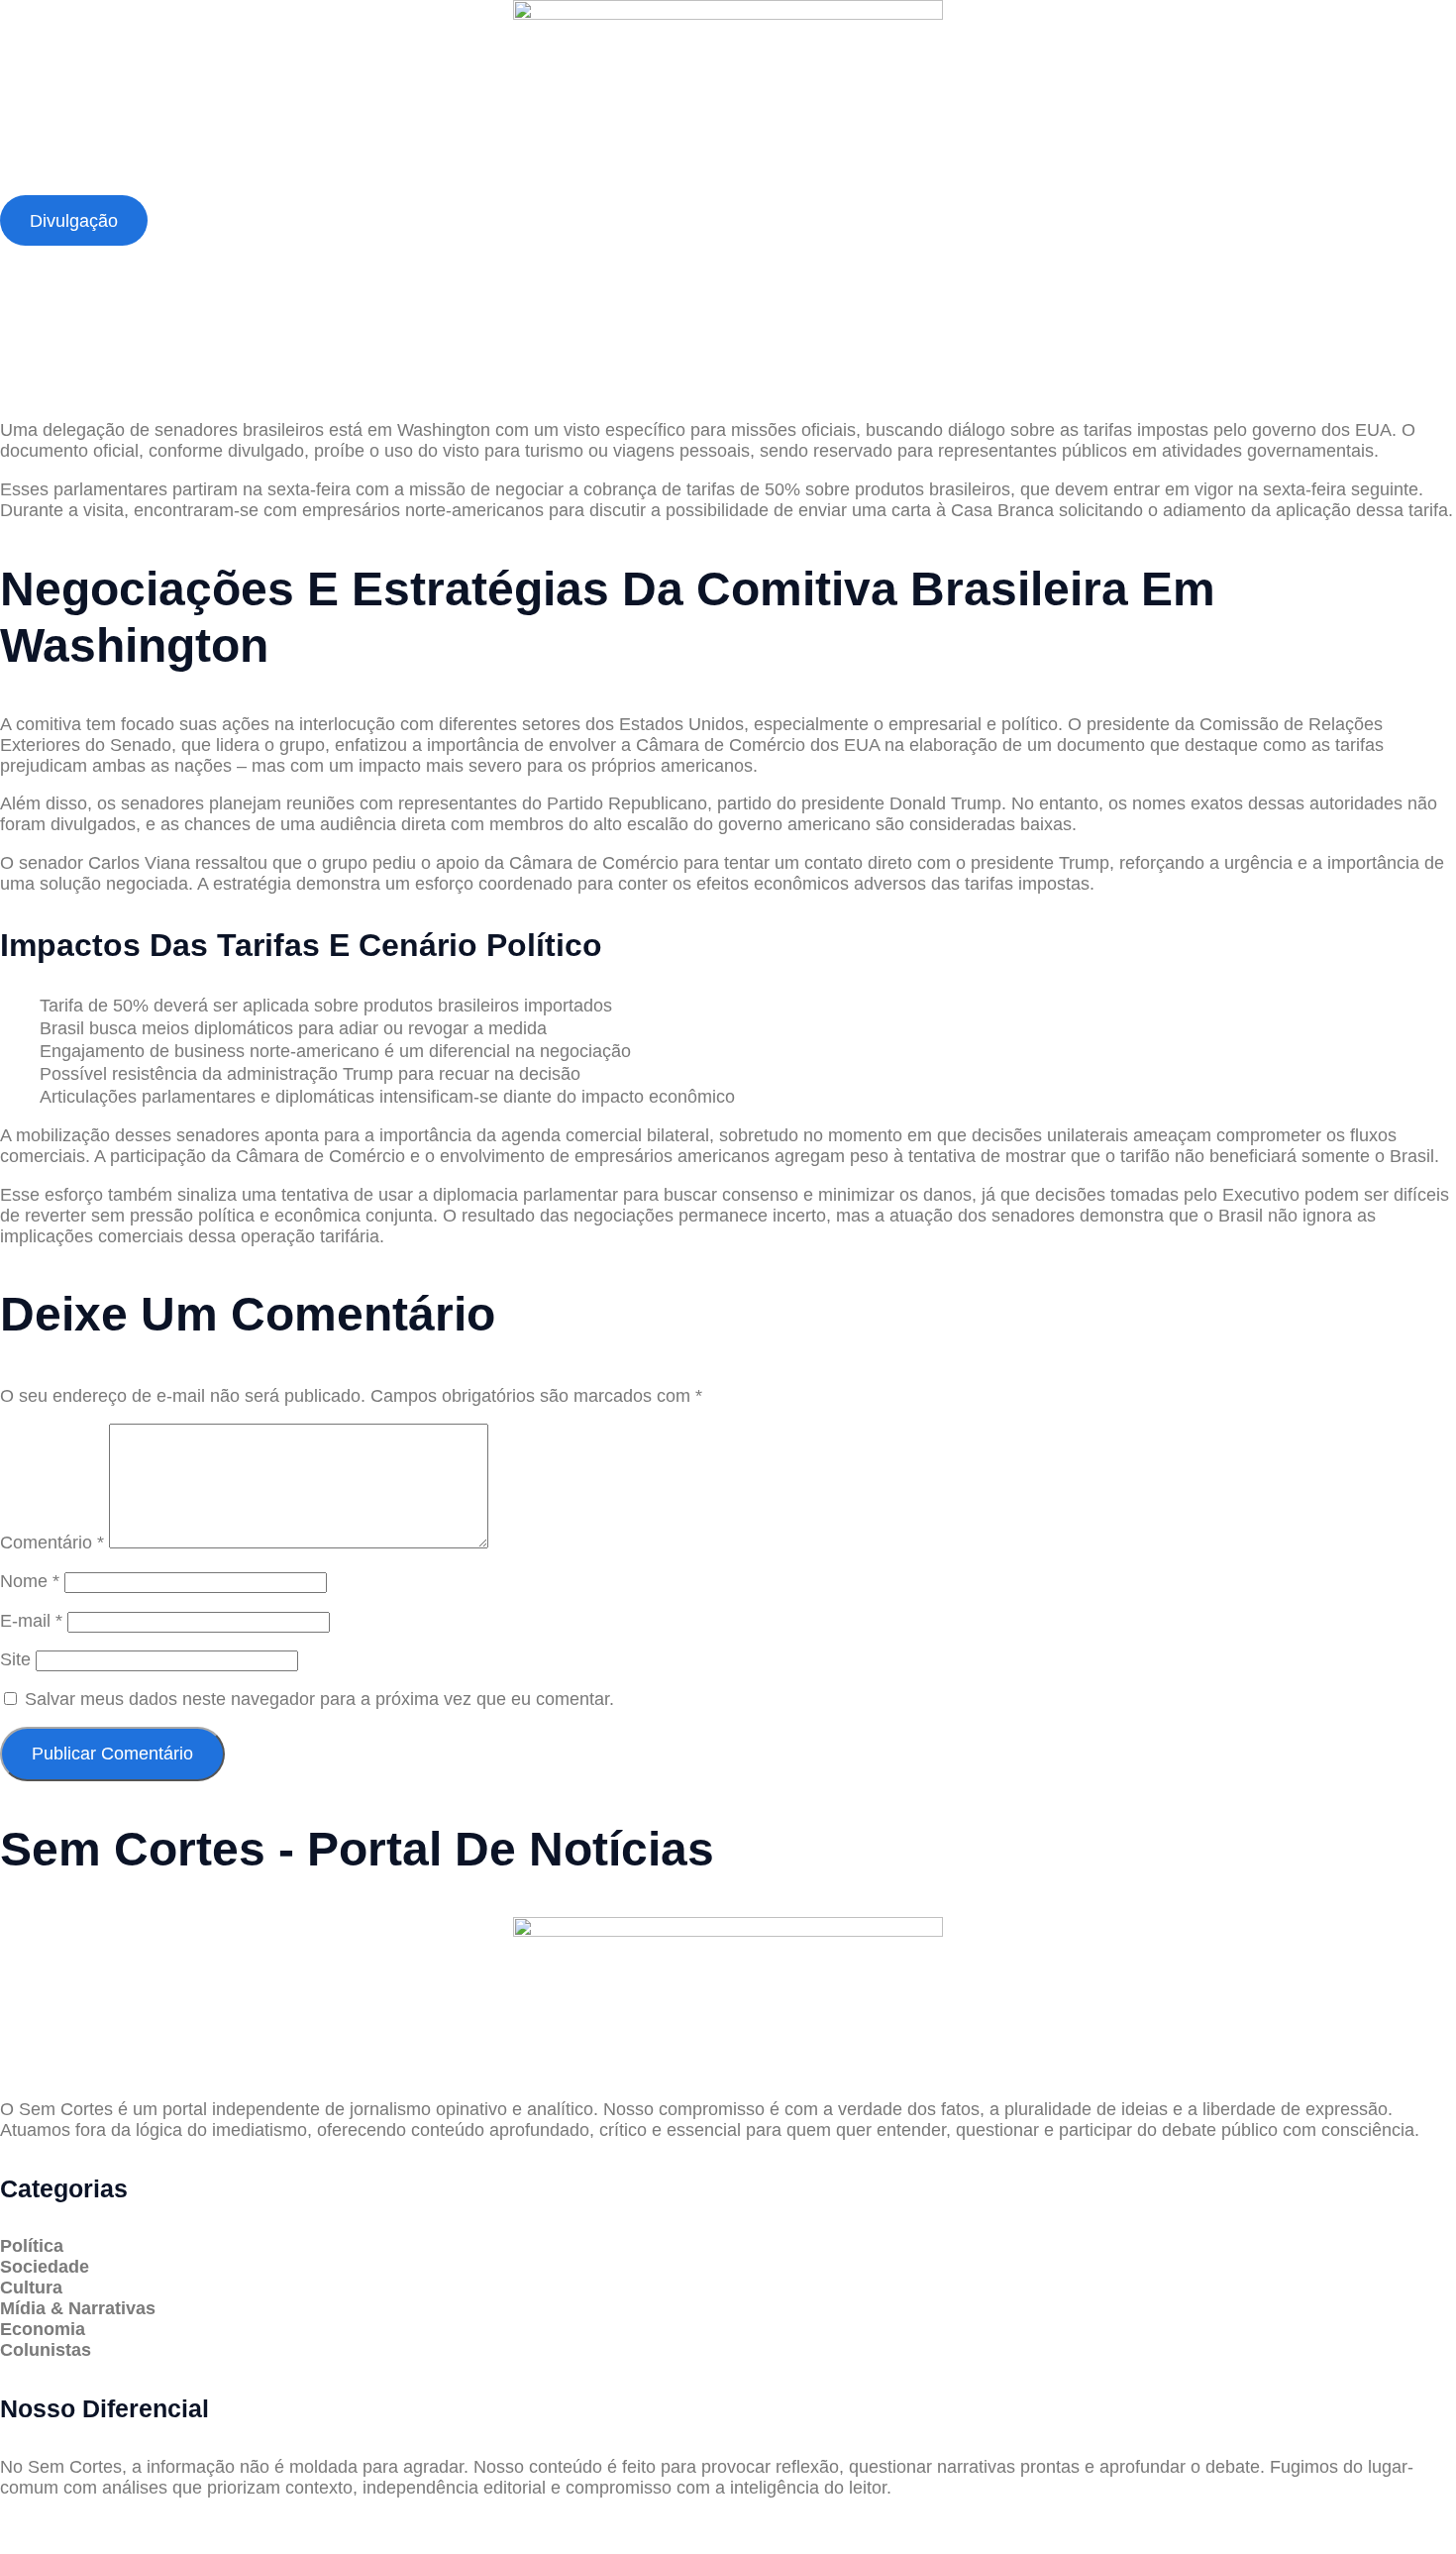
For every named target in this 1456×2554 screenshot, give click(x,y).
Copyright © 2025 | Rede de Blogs (135, 2525)
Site (15, 1659)
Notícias (323, 186)
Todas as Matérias (483, 186)
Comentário (52, 1543)
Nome (30, 1581)
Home (48, 186)
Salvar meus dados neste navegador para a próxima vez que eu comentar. (319, 1699)
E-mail (31, 1621)
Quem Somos (181, 186)
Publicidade (657, 186)
